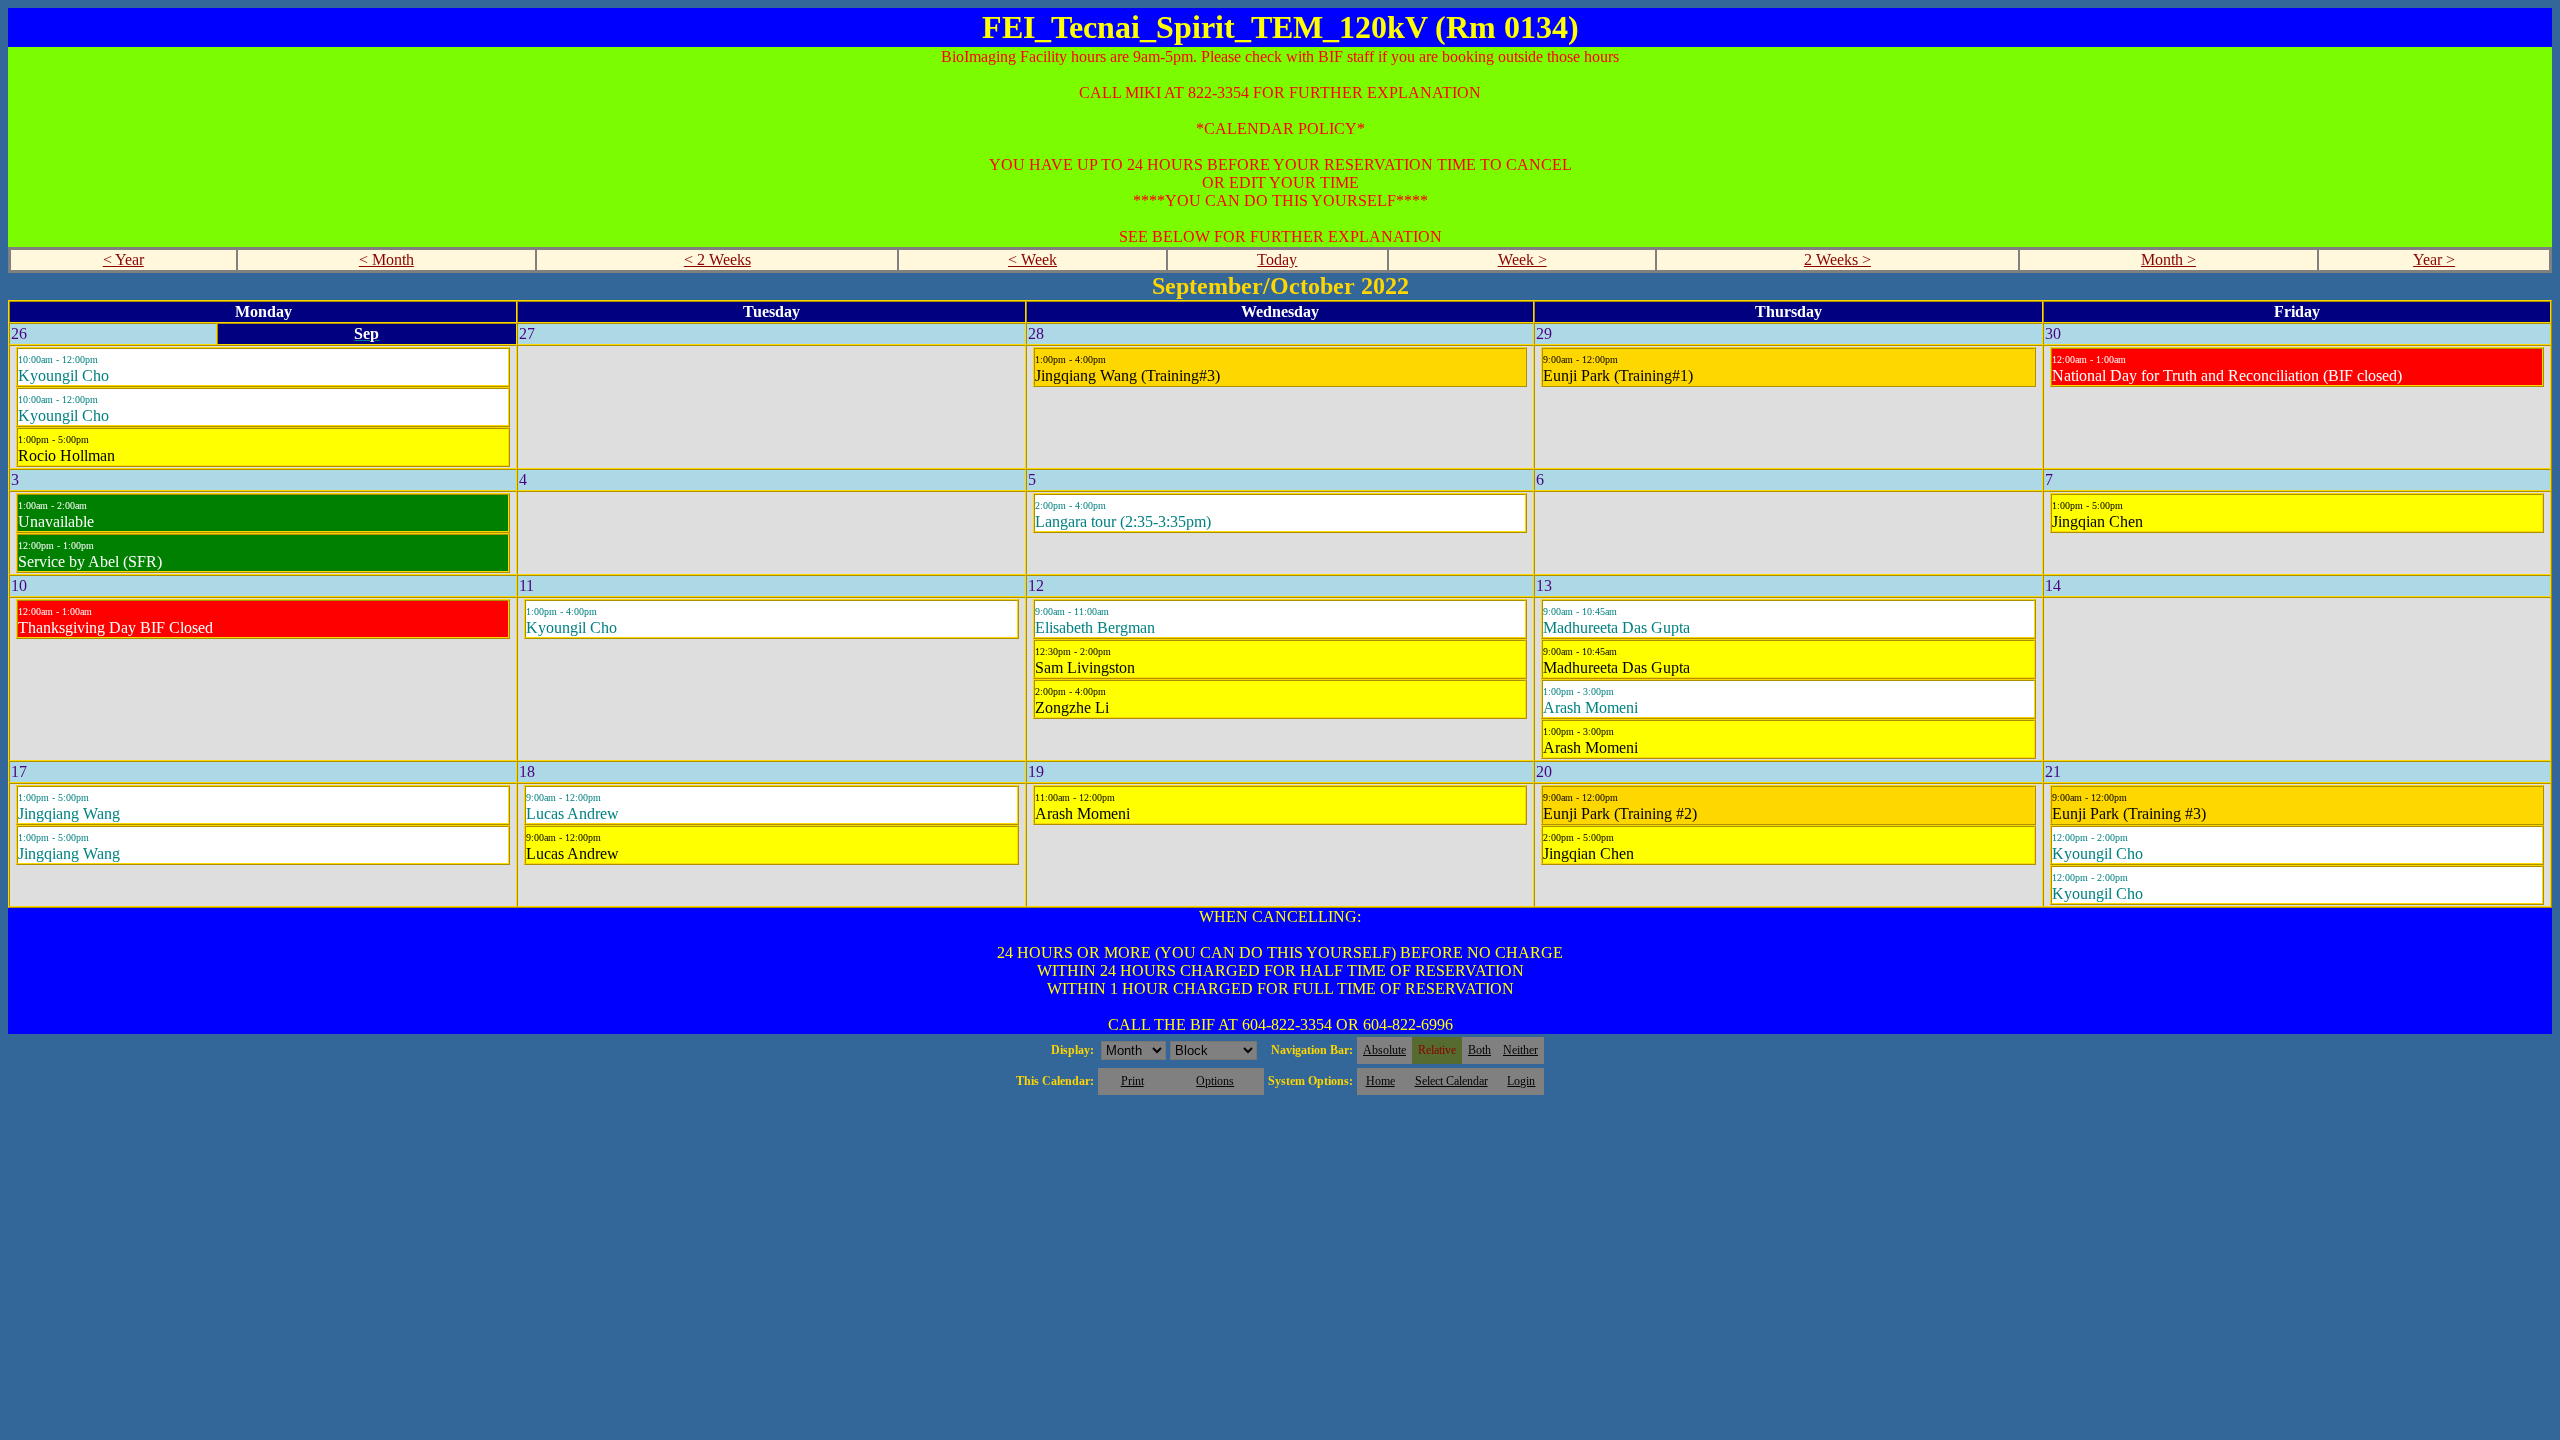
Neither (1520, 1050)
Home (1380, 1081)
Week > (1522, 259)
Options (1215, 1081)
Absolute (1384, 1050)
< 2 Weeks (717, 259)
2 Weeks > (1837, 259)
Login (1521, 1081)
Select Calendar (1451, 1081)
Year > (2434, 259)
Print (1132, 1081)
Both (1479, 1050)
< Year (123, 259)
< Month (386, 259)
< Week (1032, 259)
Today (1277, 259)
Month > (2168, 259)
